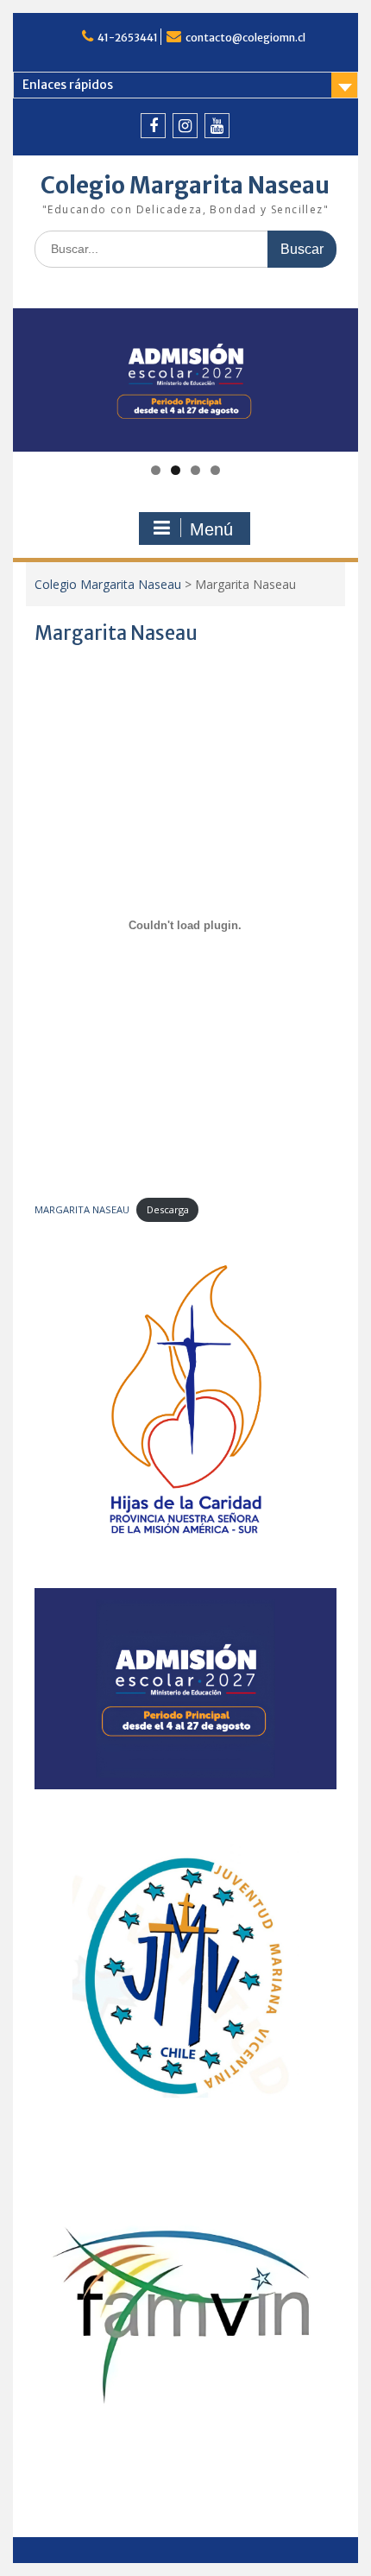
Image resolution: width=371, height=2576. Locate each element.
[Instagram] (185, 126)
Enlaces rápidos (68, 85)
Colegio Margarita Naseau (185, 185)
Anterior (35, 376)
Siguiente (336, 376)
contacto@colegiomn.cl (245, 38)
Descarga (168, 1209)
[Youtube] (217, 126)
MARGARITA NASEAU (82, 1209)
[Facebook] (153, 126)
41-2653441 (128, 38)
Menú (211, 529)
